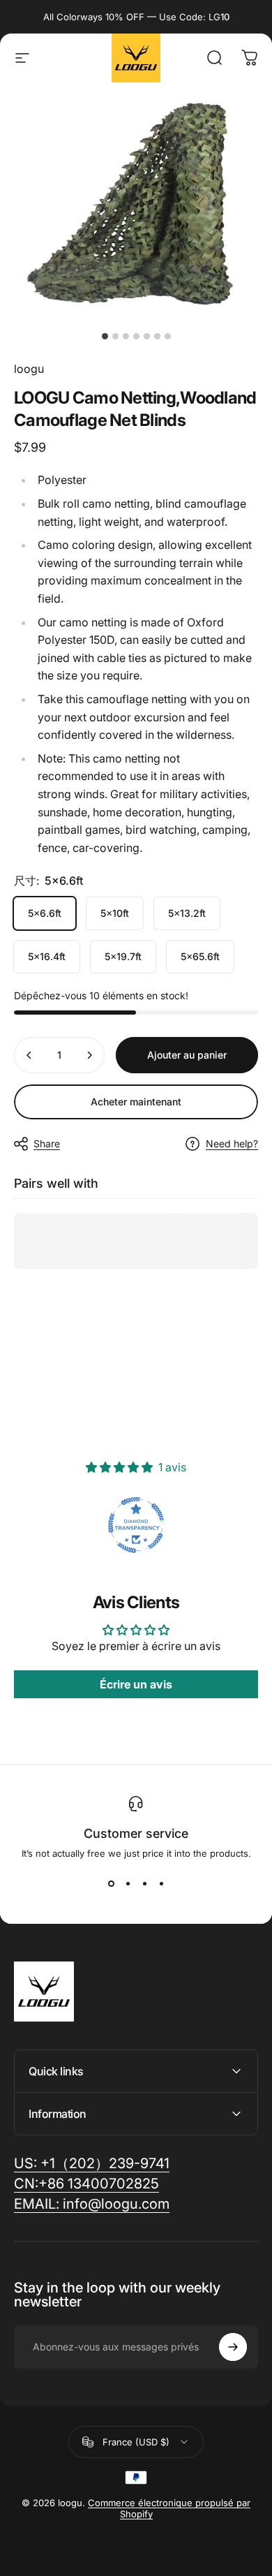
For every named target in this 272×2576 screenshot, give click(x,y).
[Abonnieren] (233, 2347)
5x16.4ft (47, 956)
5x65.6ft (200, 956)
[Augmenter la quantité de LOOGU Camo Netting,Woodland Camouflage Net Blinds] (89, 1055)
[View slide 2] (128, 1884)
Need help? (232, 1143)
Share (47, 1143)
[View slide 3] (144, 1884)
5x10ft (115, 913)
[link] (92, 2204)
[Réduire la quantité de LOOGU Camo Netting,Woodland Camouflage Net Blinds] (29, 1055)
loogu (29, 369)
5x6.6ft (45, 913)
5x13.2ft (187, 913)
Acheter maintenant (136, 1102)
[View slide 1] (111, 1884)
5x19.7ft (123, 956)
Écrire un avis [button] (136, 1684)
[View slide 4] (161, 1884)
